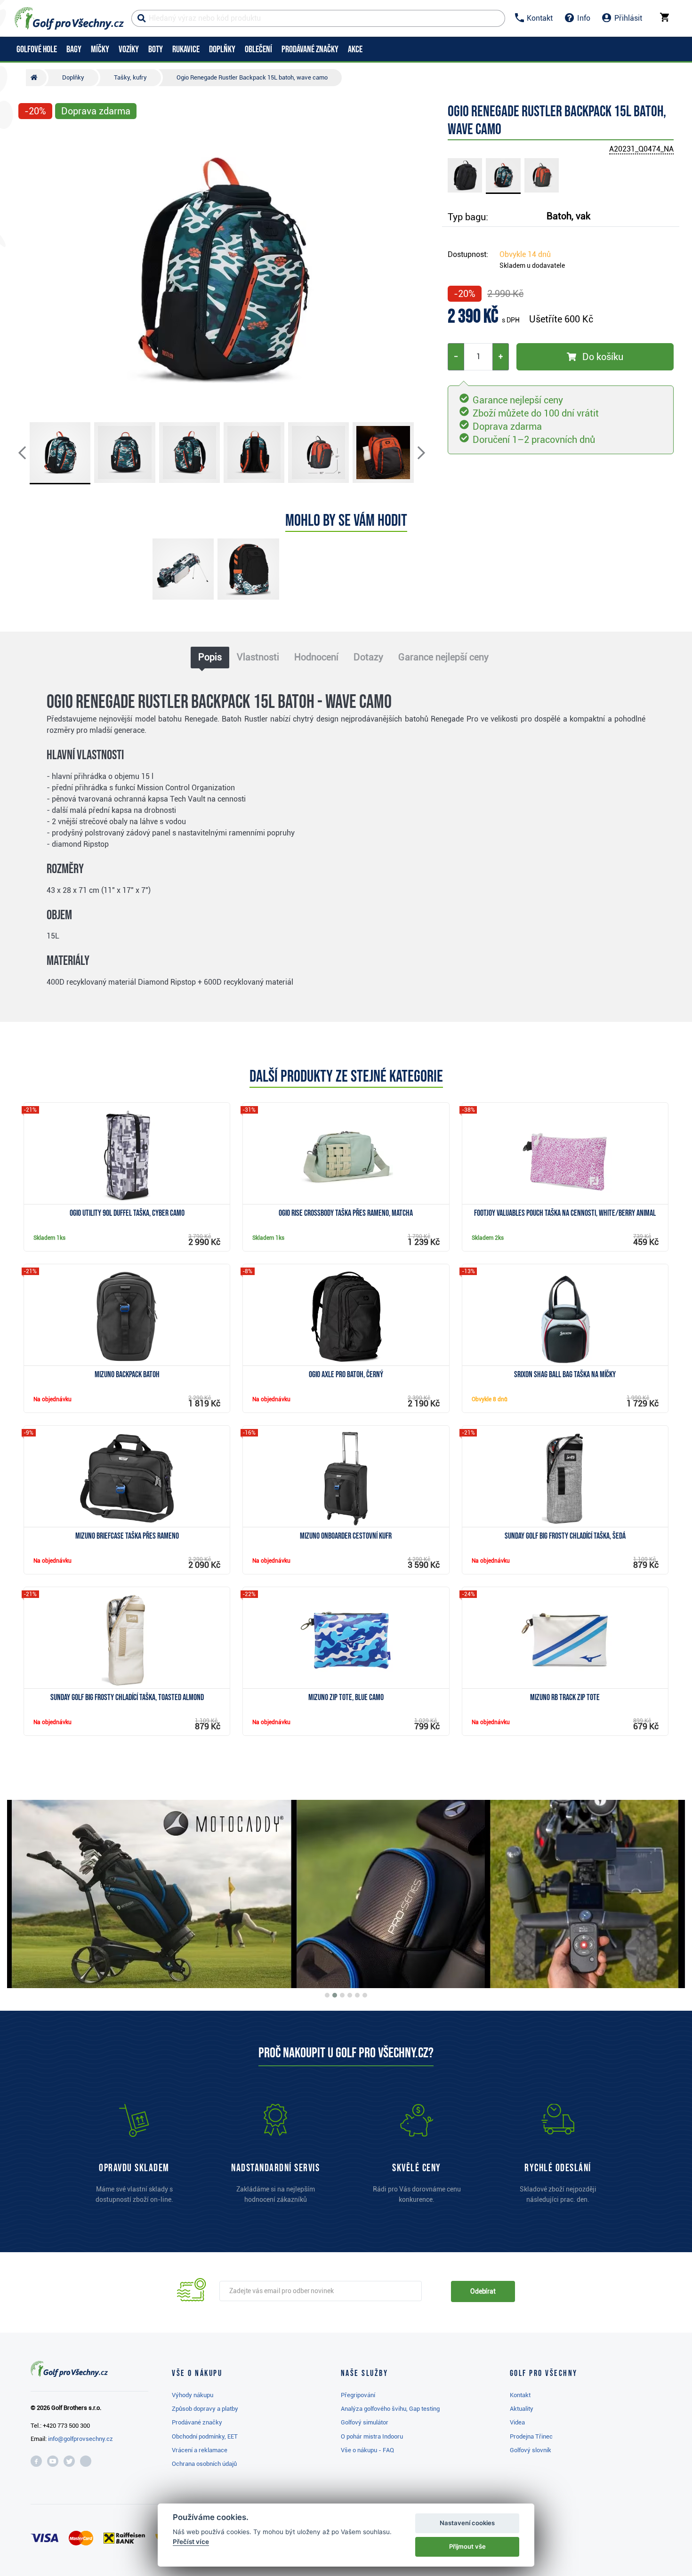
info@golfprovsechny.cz (80, 2439)
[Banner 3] (342, 1995)
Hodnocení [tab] (316, 657)
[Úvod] (36, 78)
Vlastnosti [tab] (258, 657)
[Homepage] (69, 18)
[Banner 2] (335, 1995)
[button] (30, 270)
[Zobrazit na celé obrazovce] (30, 137)
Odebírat (483, 2291)
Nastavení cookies (467, 2523)
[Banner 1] (327, 1995)
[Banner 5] (357, 1995)
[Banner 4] (350, 1995)
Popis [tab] (210, 657)
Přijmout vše (467, 2546)
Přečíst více (191, 2542)
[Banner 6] (365, 1995)
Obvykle (525, 254)
